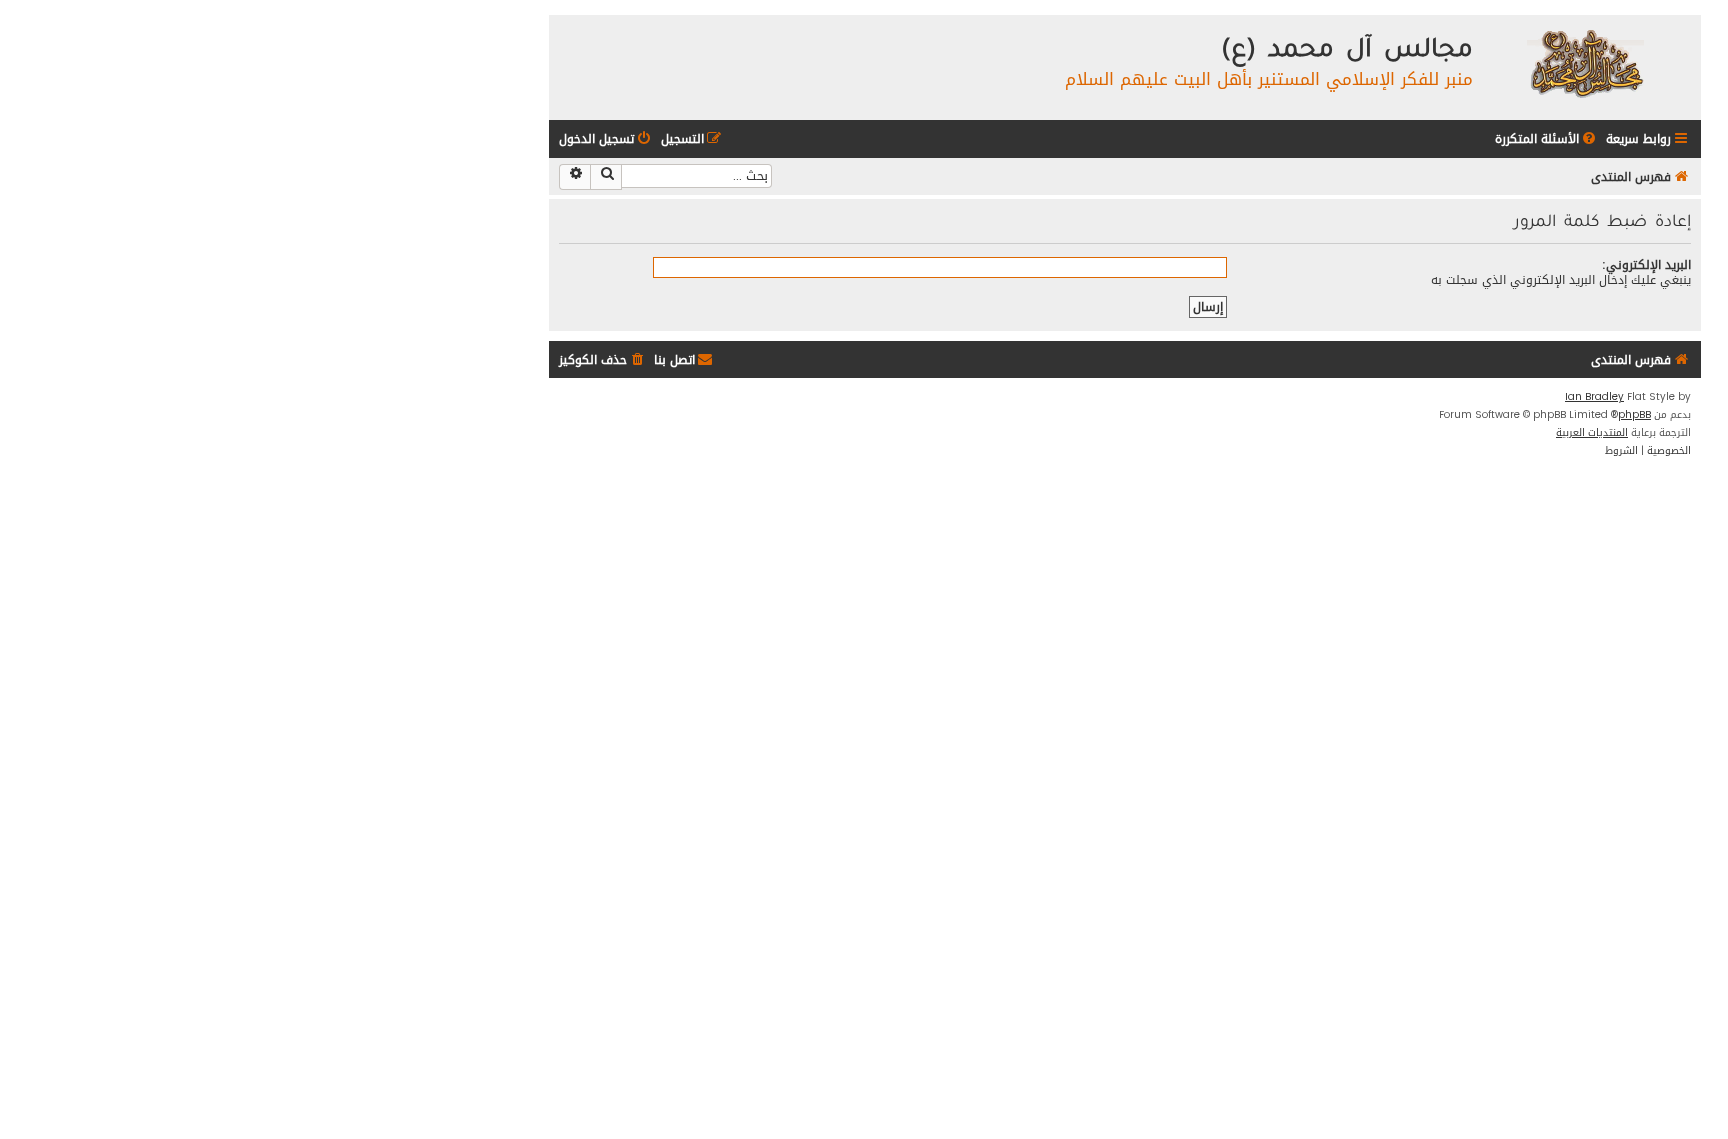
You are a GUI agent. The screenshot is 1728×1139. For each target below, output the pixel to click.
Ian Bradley (1594, 397)
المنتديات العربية (1592, 433)
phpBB (1634, 415)
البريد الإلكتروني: (1646, 264)
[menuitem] (1547, 139)
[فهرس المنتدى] (1584, 62)
